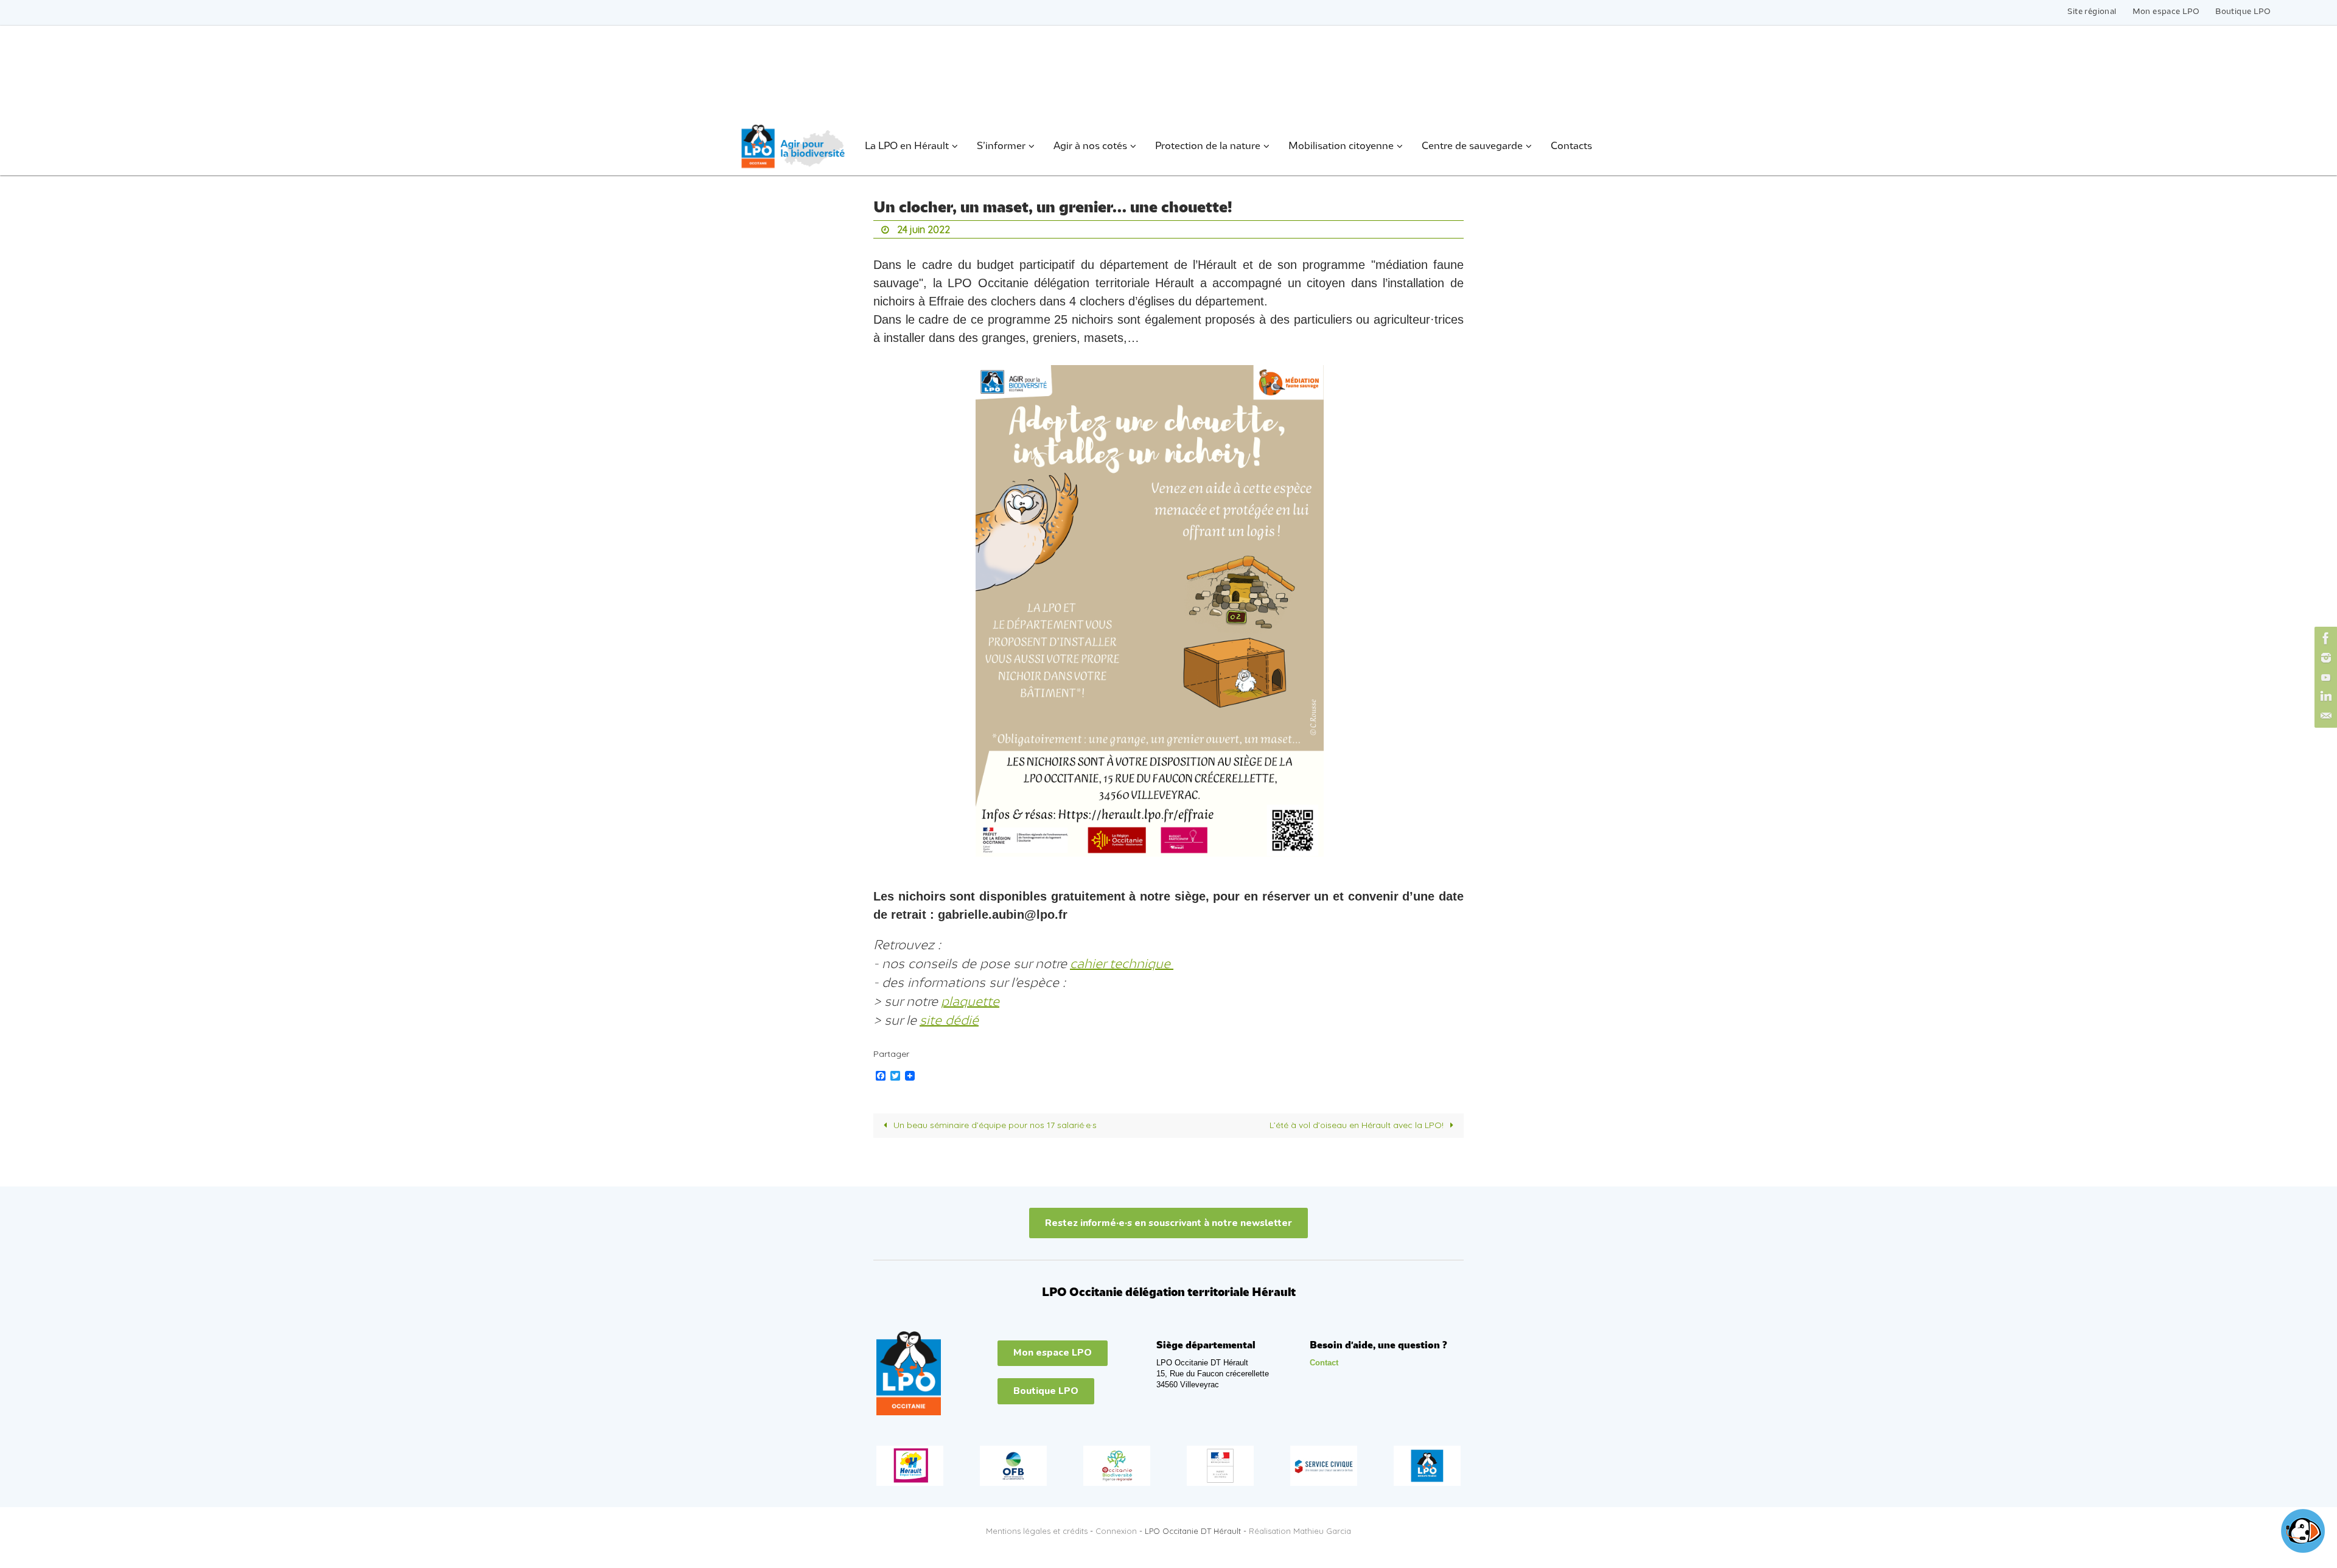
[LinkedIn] (2324, 697)
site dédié (949, 1021)
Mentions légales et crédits (1037, 1531)
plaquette (970, 1002)
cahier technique (1122, 964)
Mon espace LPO (2166, 12)
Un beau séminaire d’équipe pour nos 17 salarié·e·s (994, 1125)
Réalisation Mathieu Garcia (1300, 1531)
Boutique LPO (2243, 12)
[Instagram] (2324, 658)
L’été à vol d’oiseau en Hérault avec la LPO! (1358, 1125)
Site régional (2092, 12)
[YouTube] (2324, 677)
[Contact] (2324, 716)
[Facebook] (2324, 638)
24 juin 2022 (924, 229)
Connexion (1116, 1531)
